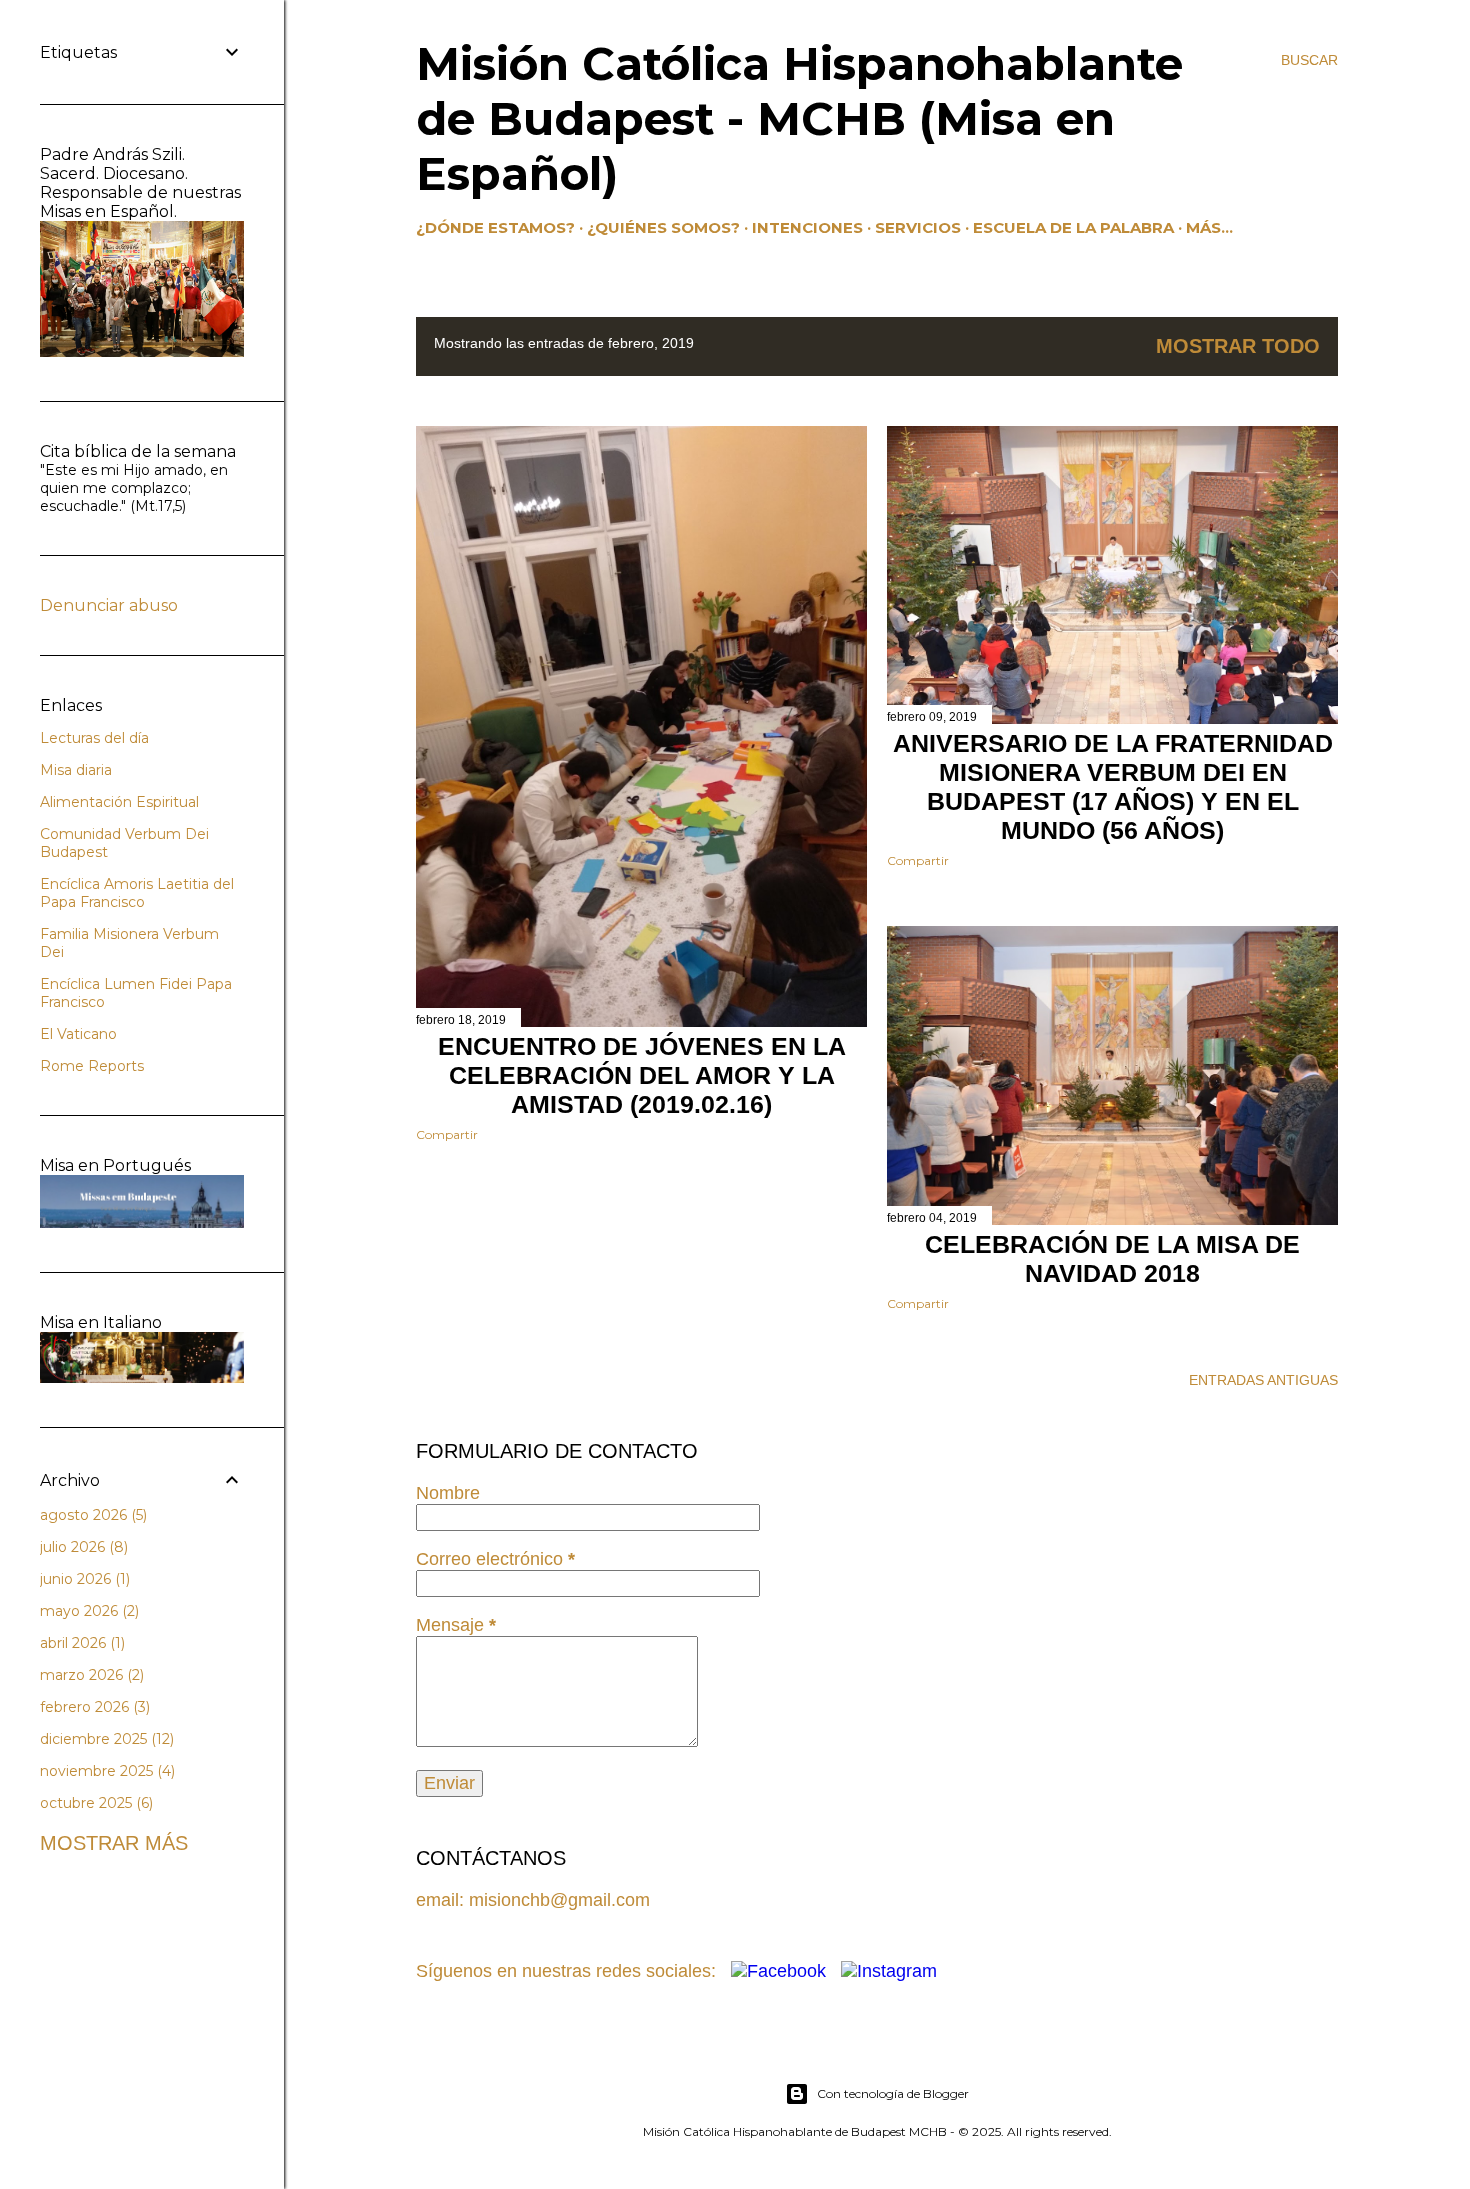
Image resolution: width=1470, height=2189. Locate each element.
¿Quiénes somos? (663, 227)
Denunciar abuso (109, 605)
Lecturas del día (94, 738)
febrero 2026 (93, 1707)
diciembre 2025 (105, 1739)
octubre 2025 (94, 1803)
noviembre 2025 (105, 1771)
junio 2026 (83, 1579)
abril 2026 (80, 1643)
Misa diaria (76, 770)
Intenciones (807, 227)
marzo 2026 (90, 1675)
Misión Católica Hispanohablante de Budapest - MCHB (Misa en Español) (799, 118)
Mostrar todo (1238, 346)
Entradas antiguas (1263, 1380)
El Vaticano (78, 1034)
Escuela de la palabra (1073, 227)
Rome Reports (92, 1066)
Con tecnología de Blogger (893, 2093)
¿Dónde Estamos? (495, 227)
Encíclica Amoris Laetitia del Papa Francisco (137, 893)
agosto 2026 (91, 1515)
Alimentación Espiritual (119, 802)
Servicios (918, 227)
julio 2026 (82, 1547)
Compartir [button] (447, 1134)
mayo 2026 (87, 1611)
